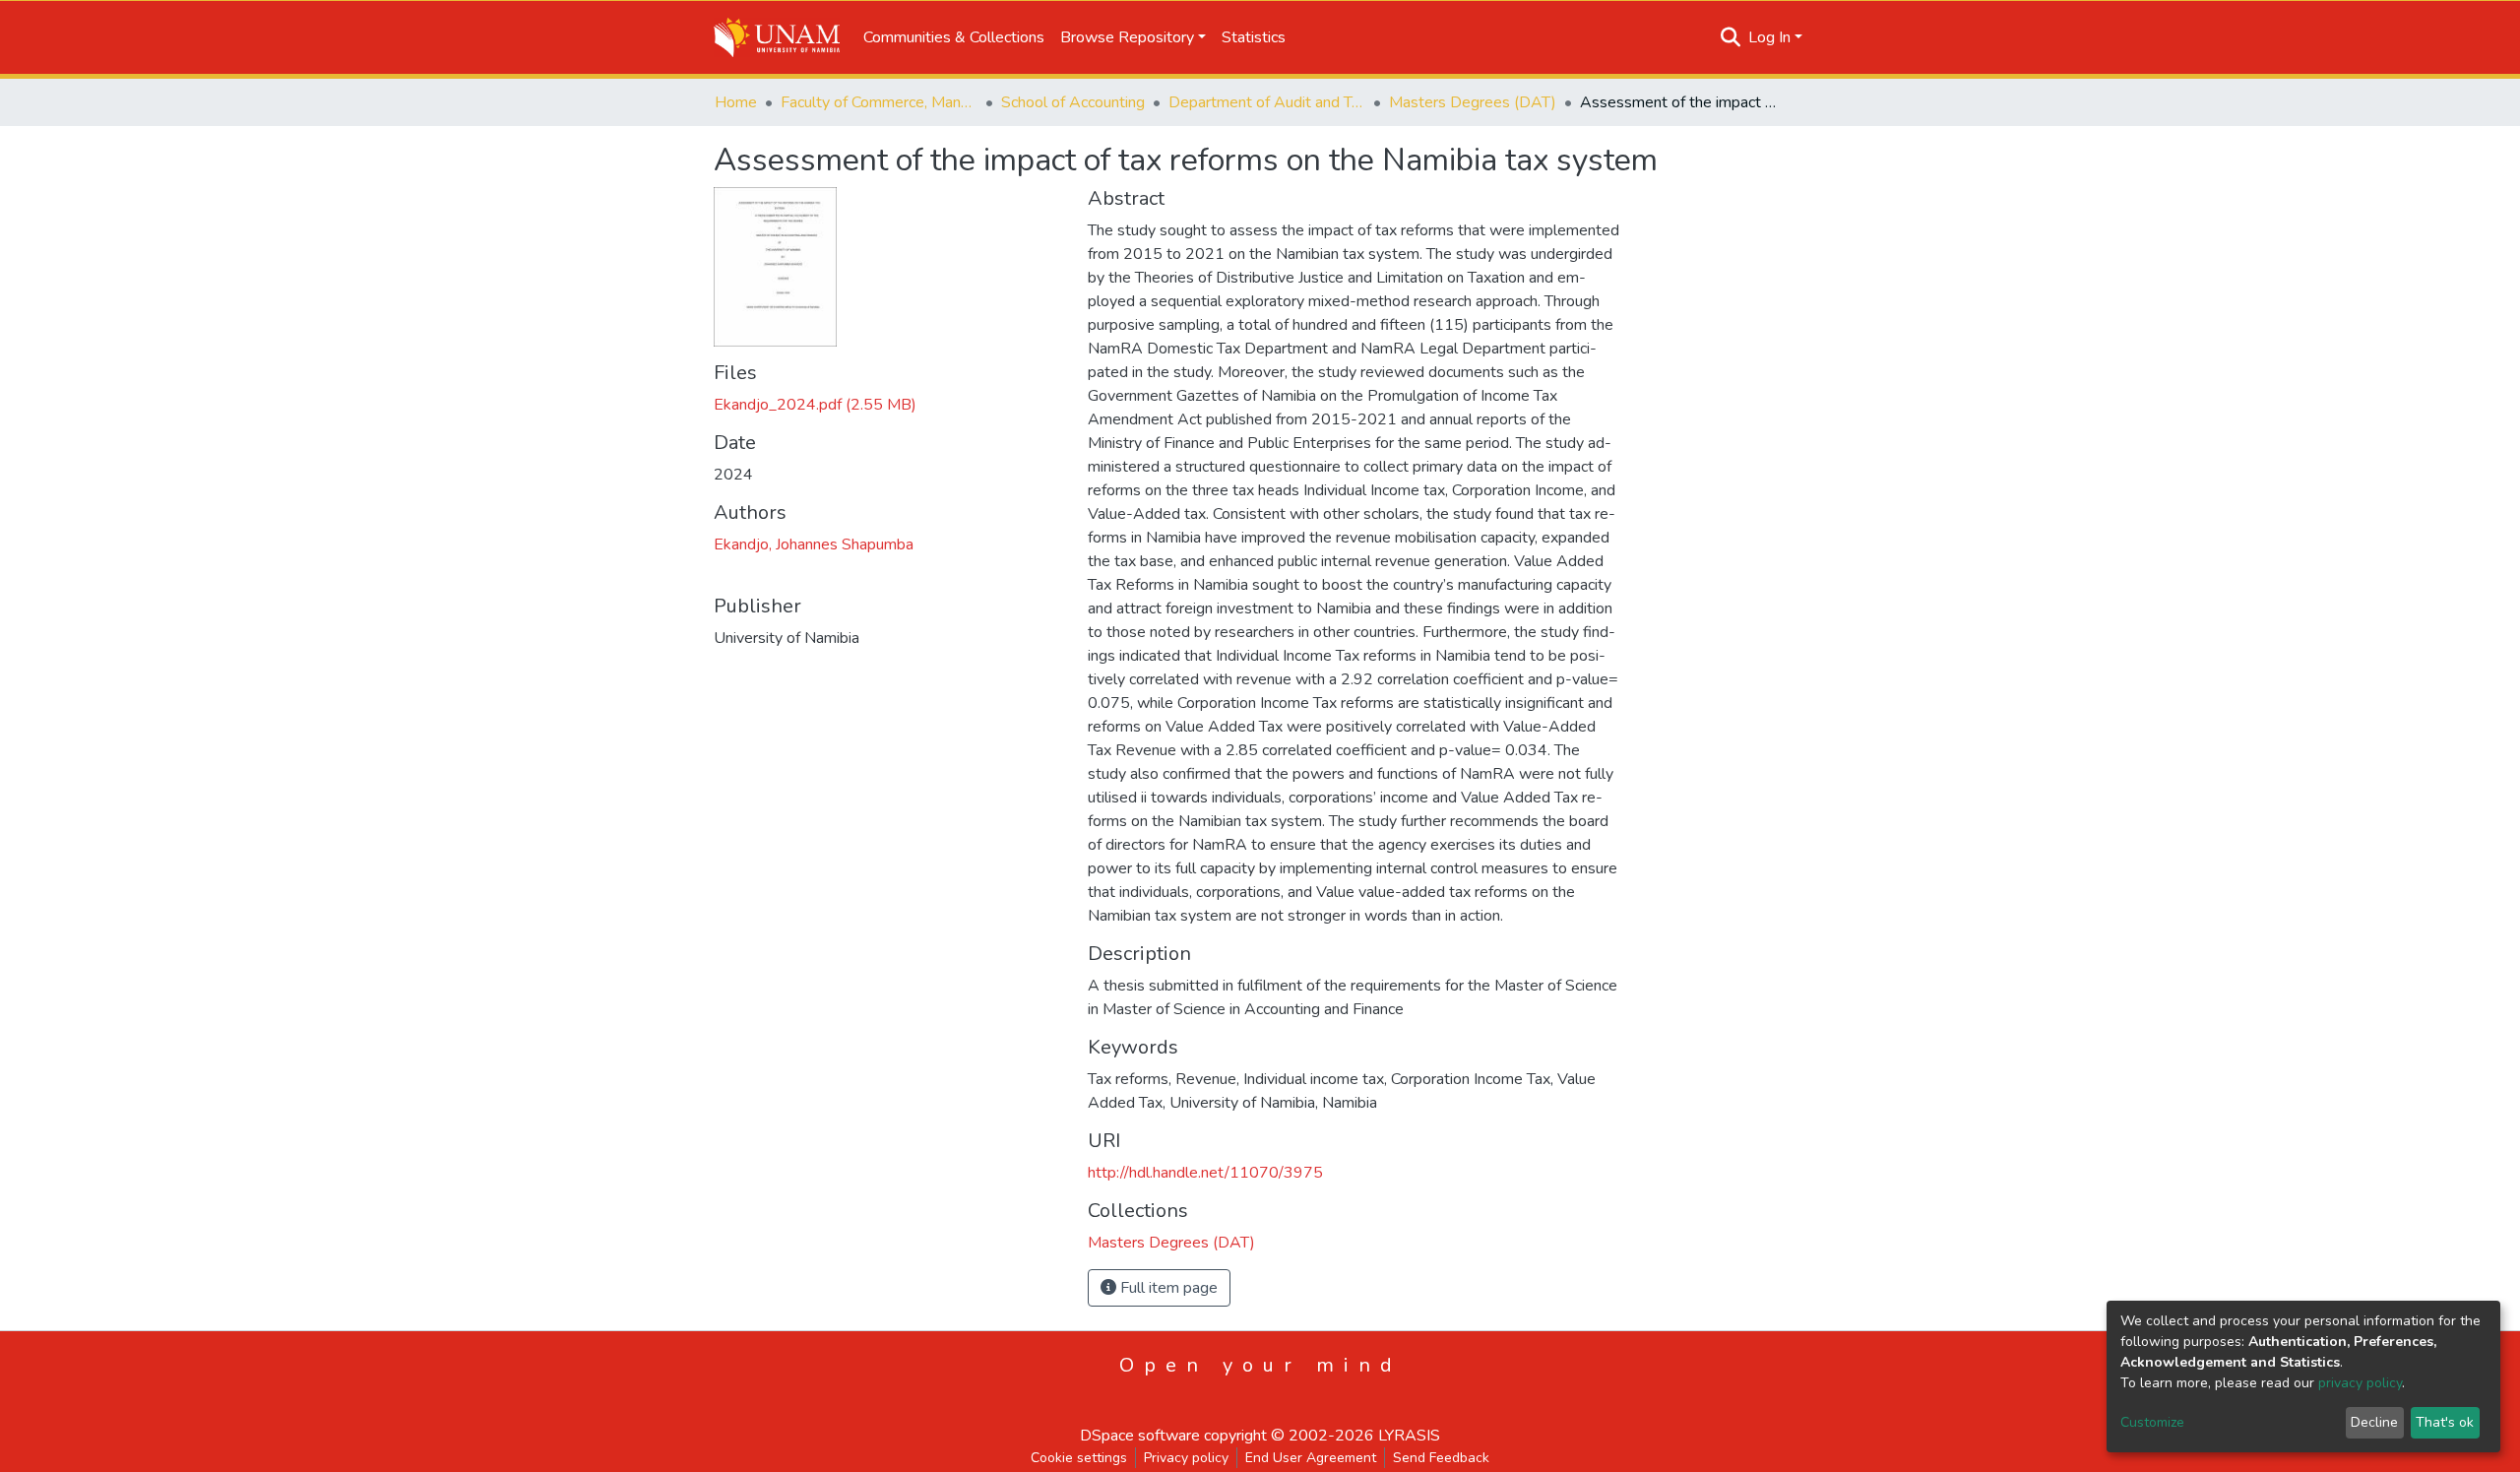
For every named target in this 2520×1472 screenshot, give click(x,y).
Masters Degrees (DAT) (1473, 102)
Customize (2152, 1422)
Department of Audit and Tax (1267, 102)
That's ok (2445, 1422)
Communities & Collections (954, 37)
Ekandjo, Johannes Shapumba (814, 544)
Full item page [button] (1167, 1288)
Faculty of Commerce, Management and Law (879, 102)
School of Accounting (1073, 102)
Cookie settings (1079, 1458)
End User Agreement (1311, 1458)
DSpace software (1140, 1436)
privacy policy (2360, 1383)
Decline (2374, 1422)
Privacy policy (1186, 1458)
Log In (1769, 37)
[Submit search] (1731, 37)
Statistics (1254, 37)
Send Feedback (1441, 1458)
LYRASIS (1409, 1436)
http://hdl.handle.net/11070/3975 (1205, 1173)
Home (736, 102)
